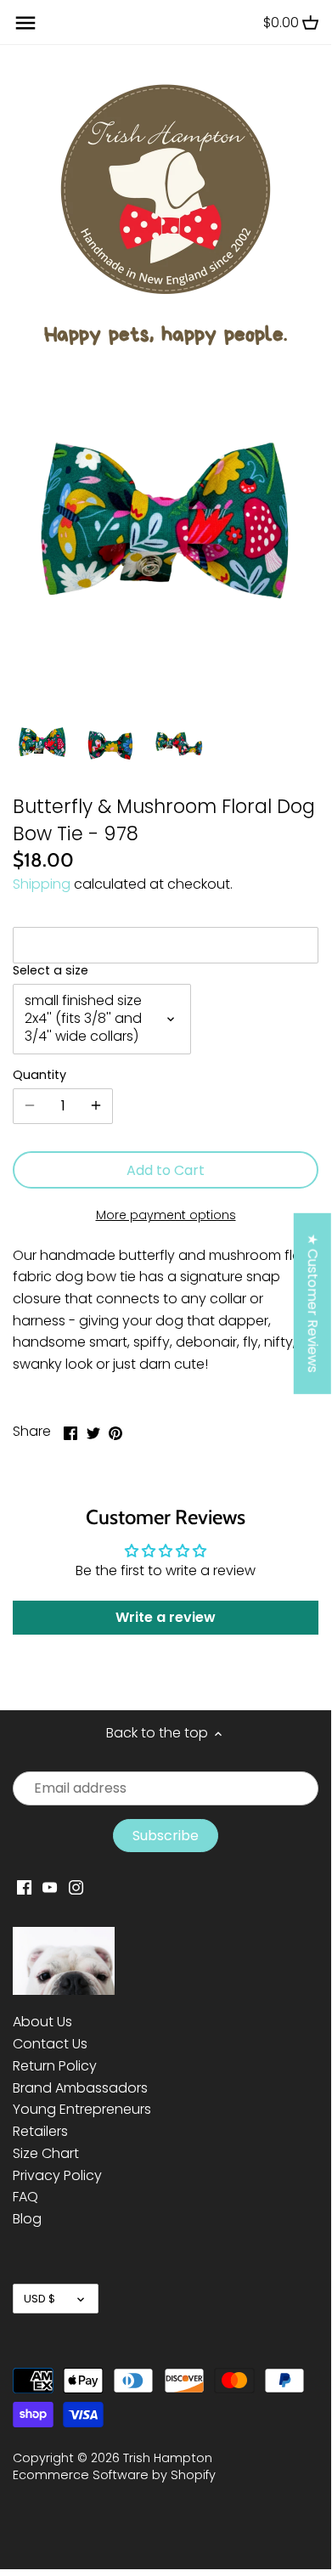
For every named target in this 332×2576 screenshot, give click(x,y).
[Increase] (96, 1106)
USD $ (39, 2299)
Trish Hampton (168, 2458)
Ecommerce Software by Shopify (114, 2475)
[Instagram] (76, 1887)
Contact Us (50, 2044)
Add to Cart (166, 1170)
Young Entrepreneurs (82, 2109)
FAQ (25, 2197)
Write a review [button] (166, 1617)
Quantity (39, 1075)
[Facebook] (24, 1887)
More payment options (166, 1215)
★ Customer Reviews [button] (313, 1303)
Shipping (42, 884)
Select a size (51, 971)
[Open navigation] (25, 23)
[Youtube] (50, 1887)
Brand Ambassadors (80, 2088)
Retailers (40, 2131)
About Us (42, 2022)
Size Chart (46, 2153)
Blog (27, 2219)
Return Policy (55, 2066)
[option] (42, 744)
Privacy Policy (57, 2175)
